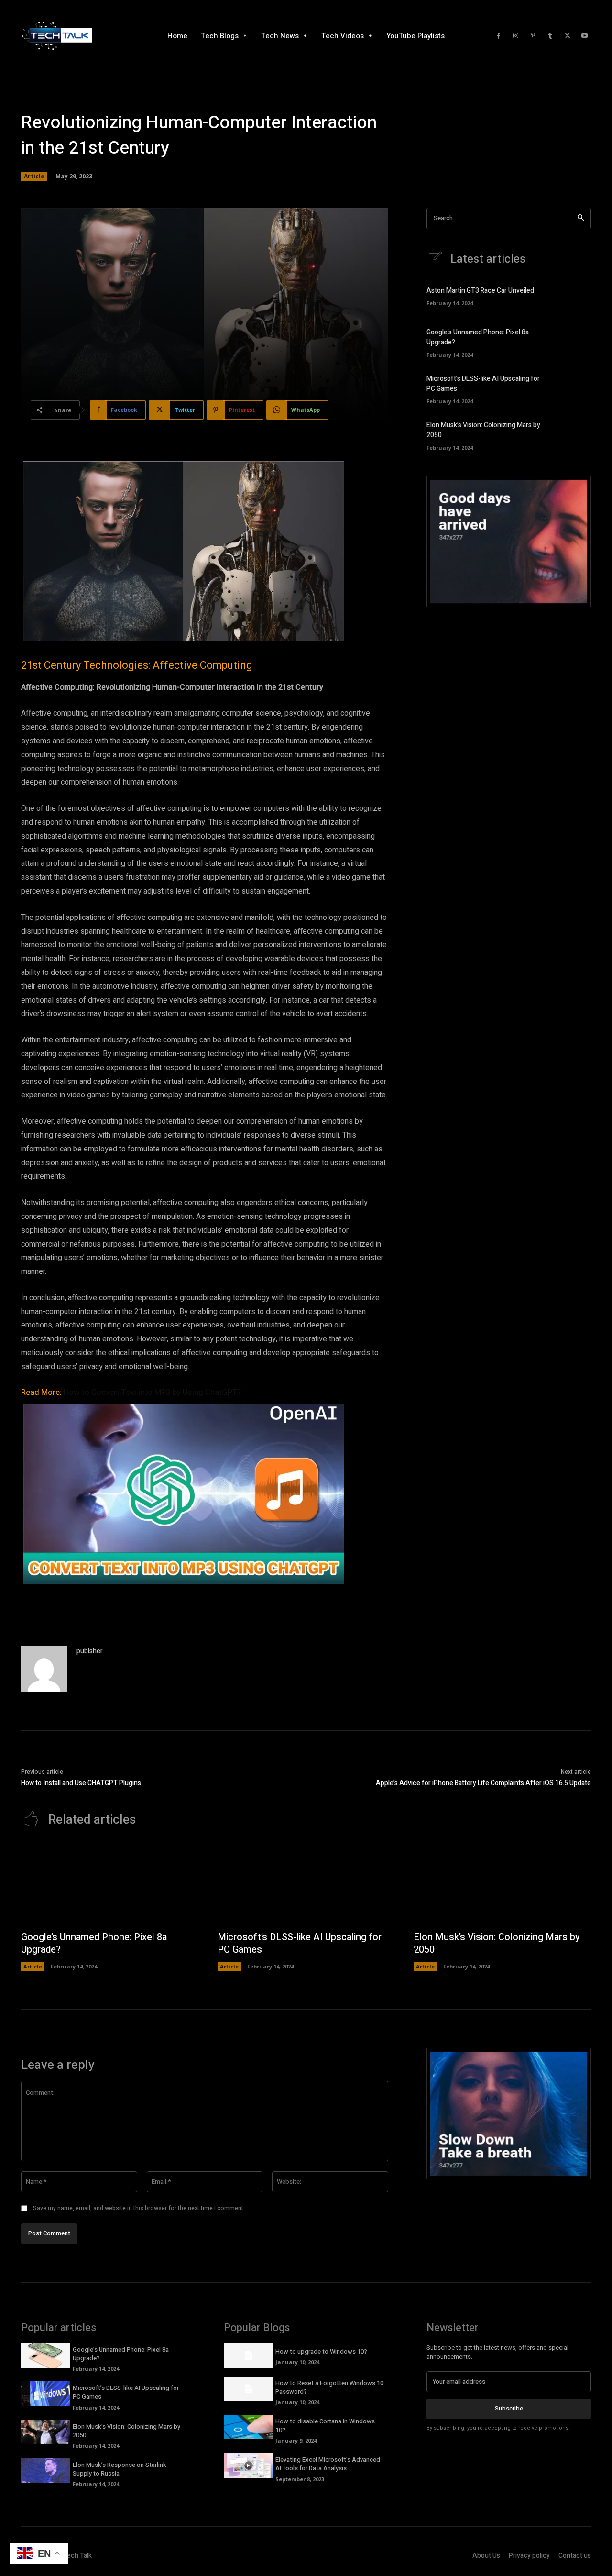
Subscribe (509, 2408)
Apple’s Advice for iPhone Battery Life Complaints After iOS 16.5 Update (483, 1783)
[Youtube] (585, 36)
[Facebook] (499, 36)
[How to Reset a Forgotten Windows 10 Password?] (248, 2389)
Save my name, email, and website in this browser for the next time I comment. (139, 2208)
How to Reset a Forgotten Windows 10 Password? (329, 2387)
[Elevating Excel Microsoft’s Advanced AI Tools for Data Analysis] (248, 2465)
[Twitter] (568, 36)
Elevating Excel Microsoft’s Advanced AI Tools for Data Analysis (328, 2464)
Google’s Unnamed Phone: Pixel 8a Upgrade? (94, 1943)
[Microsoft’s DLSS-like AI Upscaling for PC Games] (574, 388)
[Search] (581, 218)
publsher (90, 1651)
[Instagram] (516, 36)
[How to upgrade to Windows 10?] (248, 2355)
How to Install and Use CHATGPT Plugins (81, 1783)
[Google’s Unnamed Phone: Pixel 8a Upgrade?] (574, 342)
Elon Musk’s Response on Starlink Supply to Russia (120, 2469)
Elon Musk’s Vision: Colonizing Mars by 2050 (497, 1943)
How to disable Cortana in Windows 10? (325, 2426)
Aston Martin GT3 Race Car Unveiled (480, 291)
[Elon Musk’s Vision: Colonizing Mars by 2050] (574, 434)
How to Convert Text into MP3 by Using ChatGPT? (152, 1392)
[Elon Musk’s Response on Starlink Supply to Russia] (46, 2471)
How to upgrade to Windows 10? (321, 2351)
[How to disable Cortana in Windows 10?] (248, 2427)
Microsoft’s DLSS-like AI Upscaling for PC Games (300, 1943)
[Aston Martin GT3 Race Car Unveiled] (574, 295)
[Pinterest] (533, 36)
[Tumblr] (550, 36)
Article (34, 176)
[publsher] (44, 1669)
